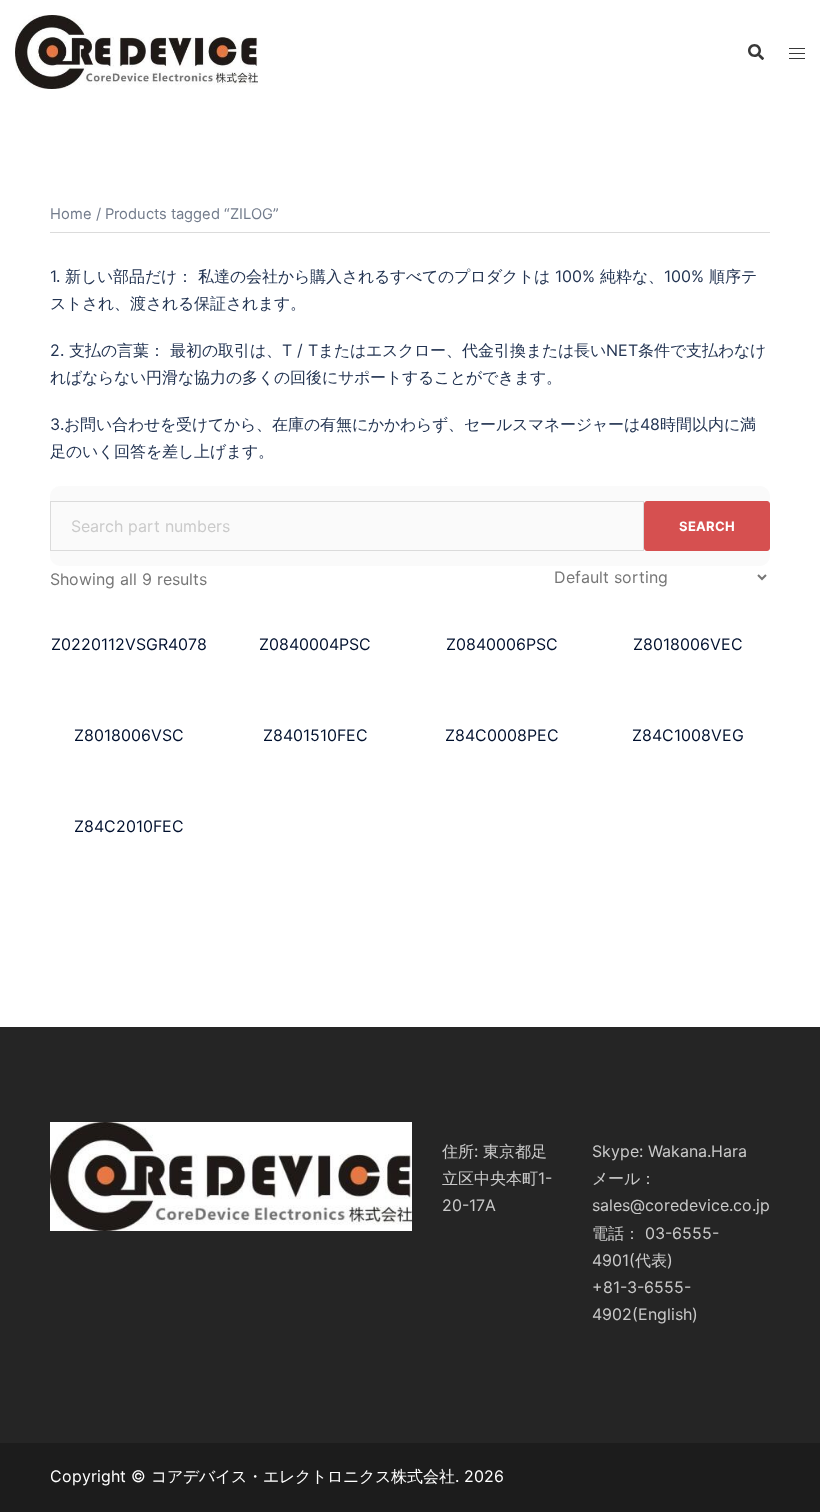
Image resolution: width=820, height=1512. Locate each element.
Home (71, 214)
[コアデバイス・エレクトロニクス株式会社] (136, 50)
